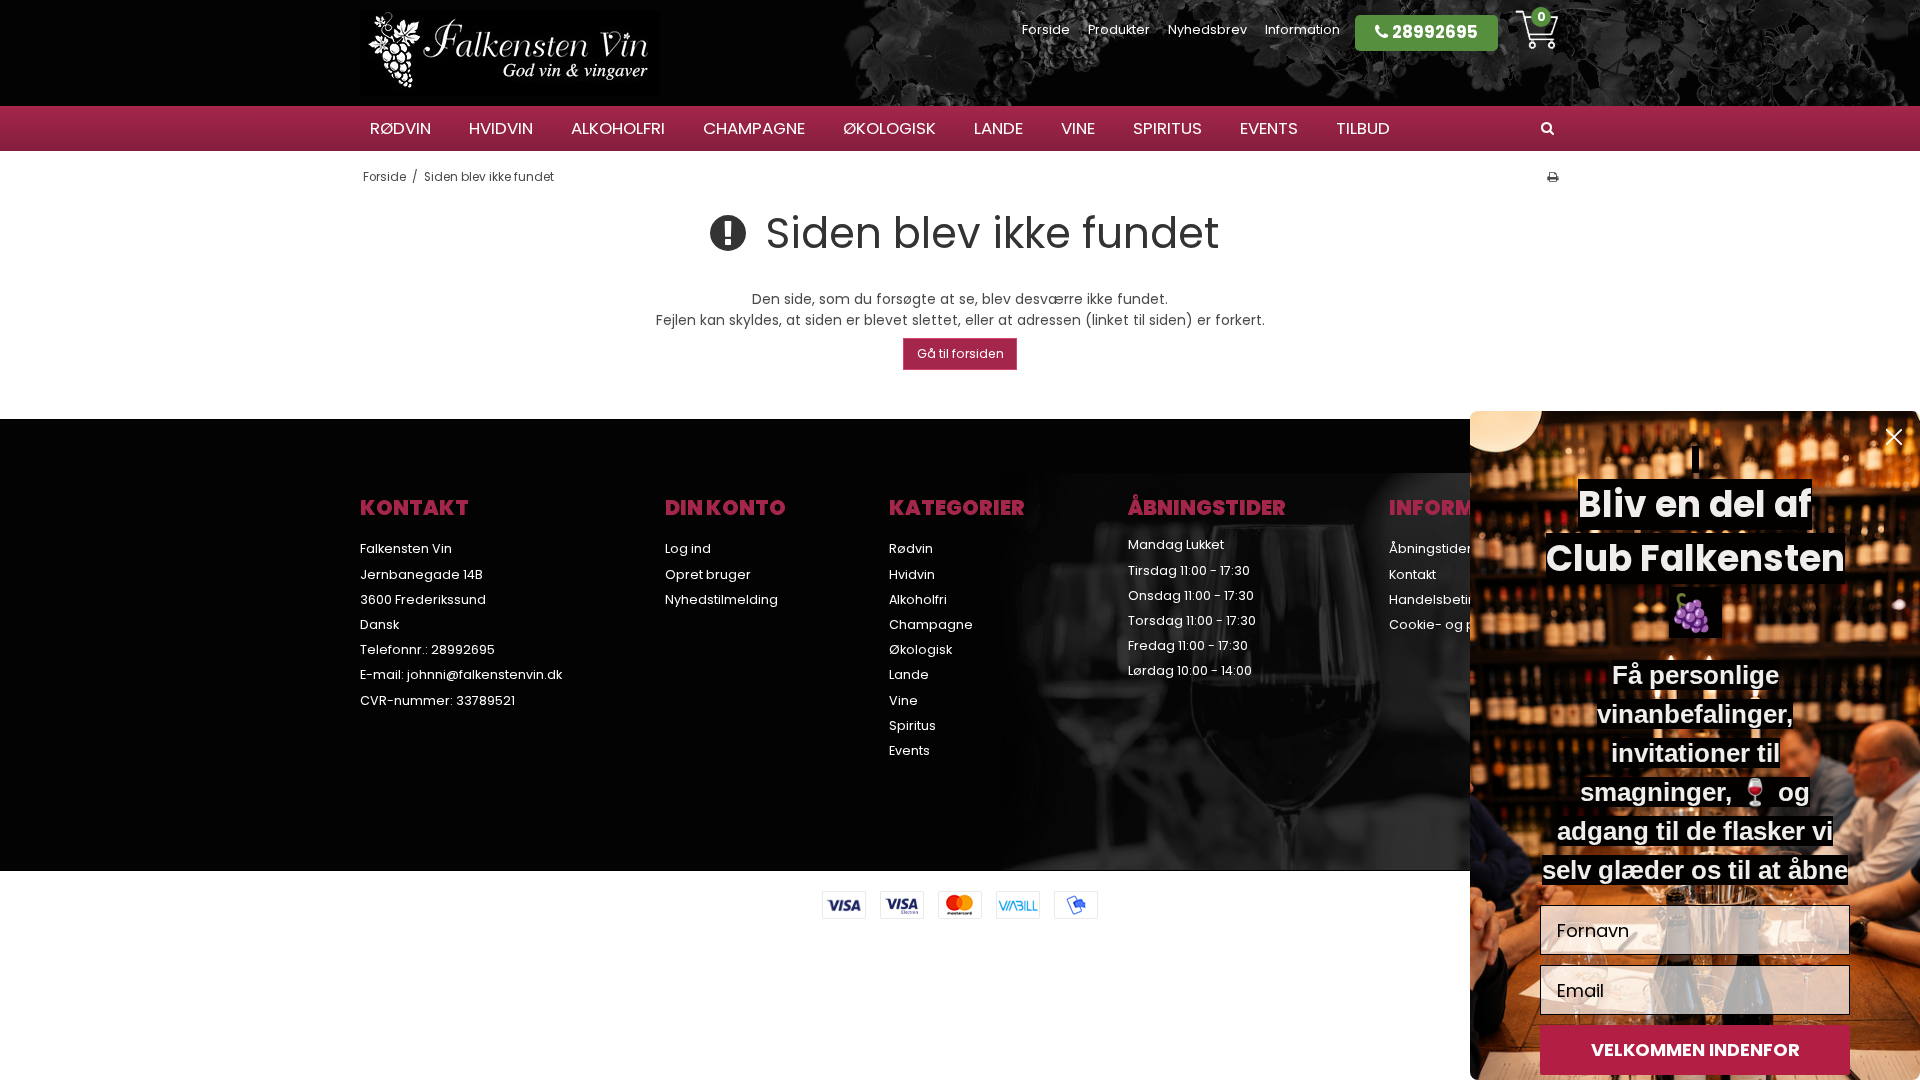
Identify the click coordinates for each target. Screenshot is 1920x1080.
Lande (998, 128)
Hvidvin (501, 128)
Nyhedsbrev (1207, 29)
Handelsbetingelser (1453, 599)
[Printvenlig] (1552, 177)
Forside (1046, 29)
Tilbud (1363, 128)
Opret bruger (708, 574)
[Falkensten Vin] (510, 53)
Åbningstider (1430, 548)
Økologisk (889, 128)
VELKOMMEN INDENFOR (1695, 1049)
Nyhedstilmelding (721, 599)
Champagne (754, 128)
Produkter (1119, 29)
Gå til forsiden (960, 353)
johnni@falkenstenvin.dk (484, 674)
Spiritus (1167, 128)
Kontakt (1412, 574)
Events (1269, 128)
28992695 (1433, 32)
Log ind (688, 548)
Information (1302, 29)
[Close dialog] (1894, 437)
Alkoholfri (618, 128)
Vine (1078, 128)
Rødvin (400, 128)
